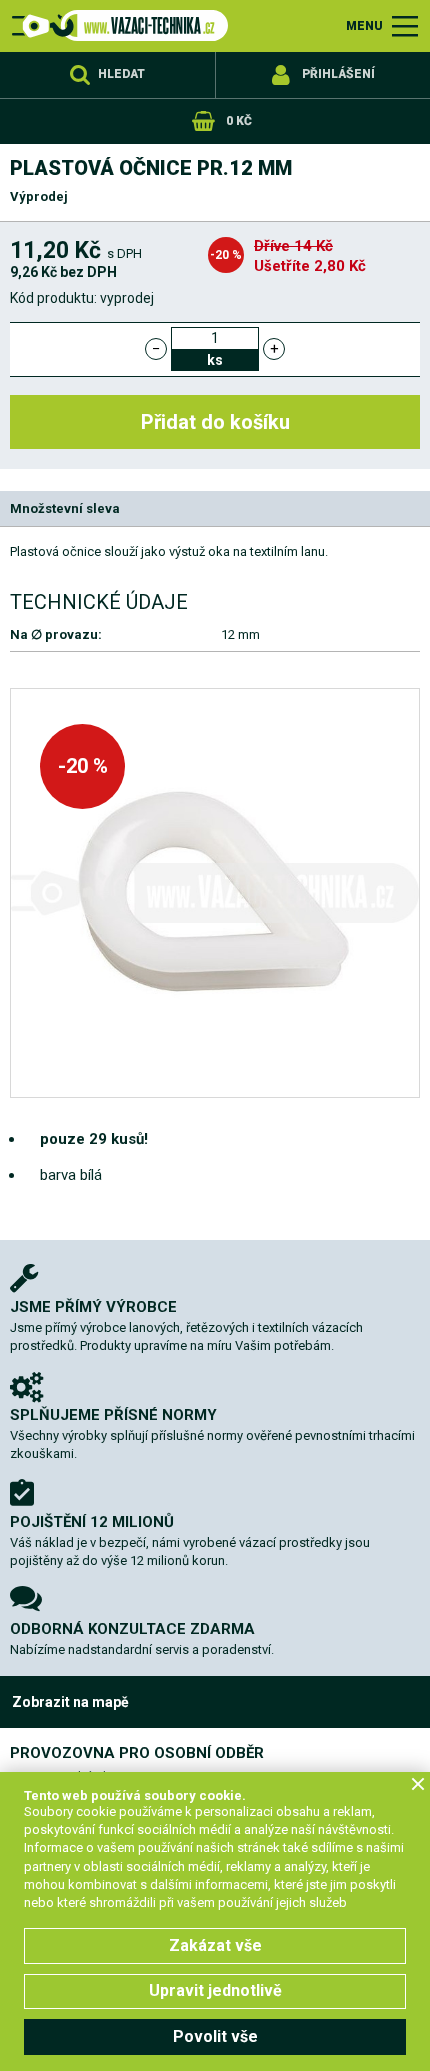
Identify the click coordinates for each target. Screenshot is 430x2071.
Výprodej (39, 196)
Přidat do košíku (215, 422)
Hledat (121, 74)
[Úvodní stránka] (120, 25)
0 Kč (239, 121)
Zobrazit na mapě (70, 1702)
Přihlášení (338, 74)
